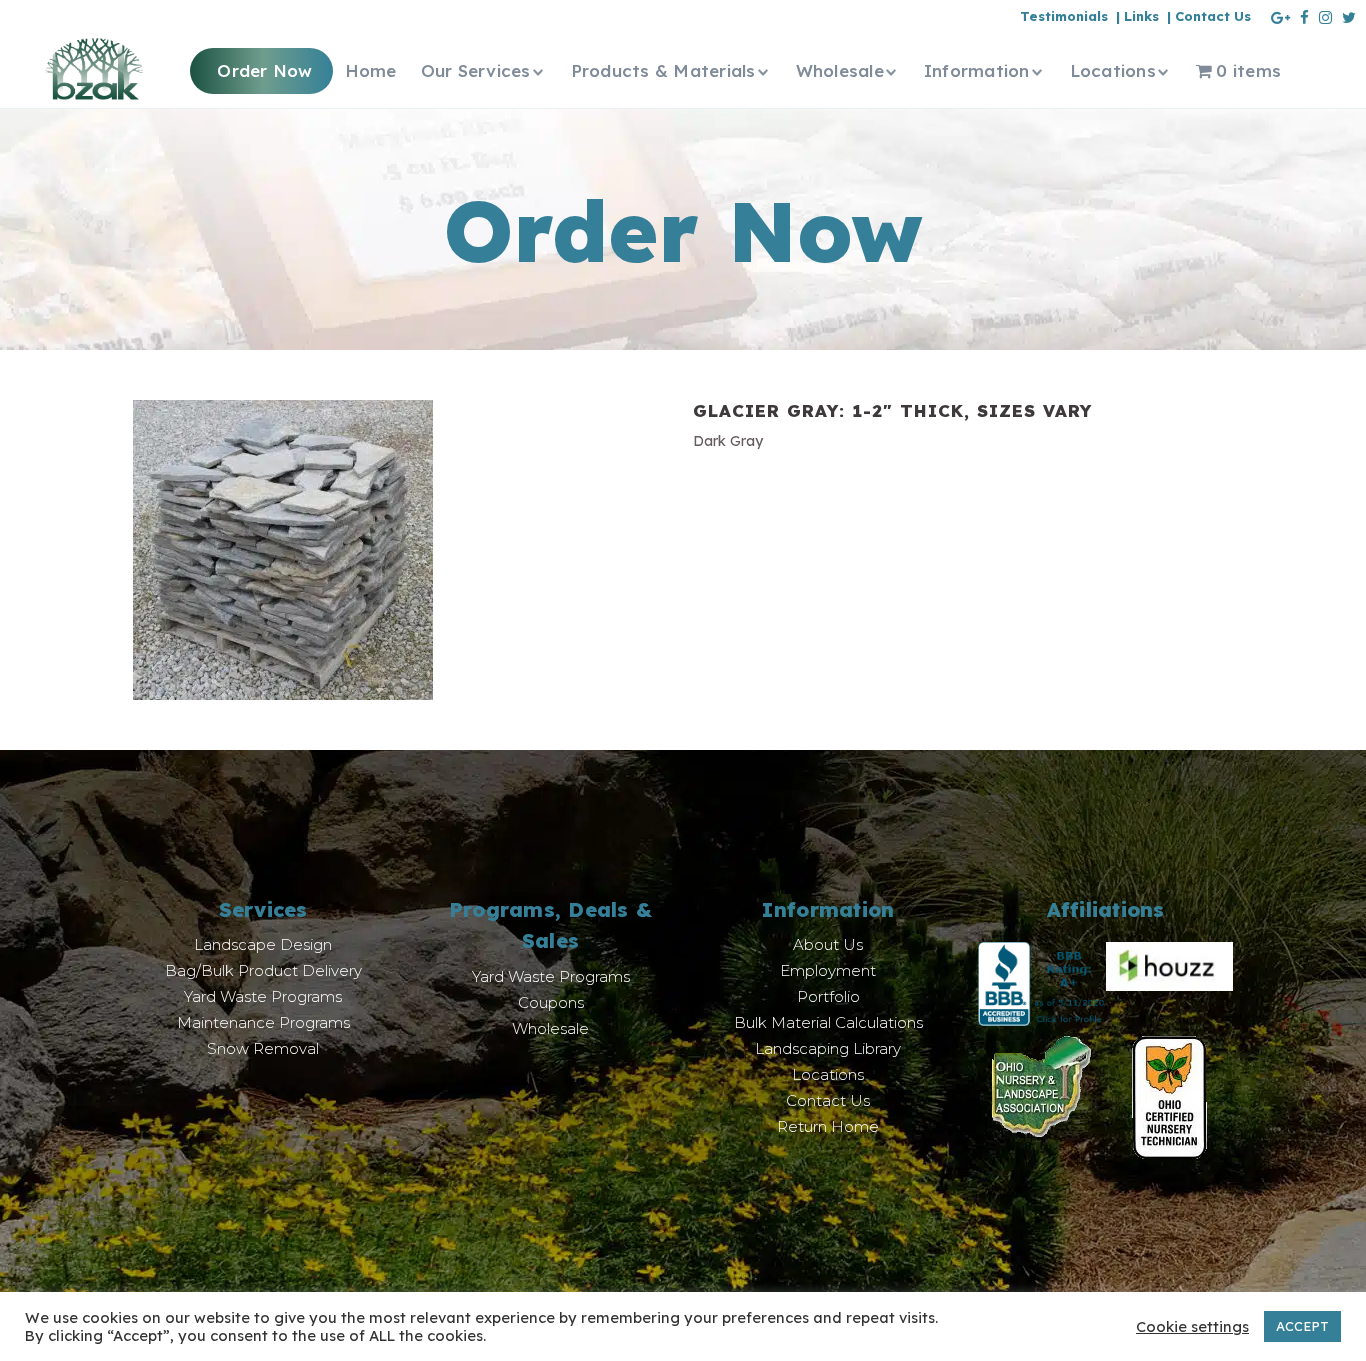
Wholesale (550, 1028)
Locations (828, 1074)
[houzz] (1170, 965)
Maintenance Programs (263, 1022)
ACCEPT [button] (1302, 1326)
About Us (828, 944)
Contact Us (828, 1100)
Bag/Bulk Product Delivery (263, 970)
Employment (828, 970)
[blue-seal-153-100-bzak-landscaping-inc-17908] (1042, 982)
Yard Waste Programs (263, 996)
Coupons (551, 1002)
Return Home (828, 1126)
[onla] (1041, 1084)
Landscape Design (263, 944)
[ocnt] (1169, 1095)
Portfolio (828, 996)
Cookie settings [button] (1192, 1327)
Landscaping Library (828, 1048)
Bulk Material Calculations (828, 1022)
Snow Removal (263, 1048)
